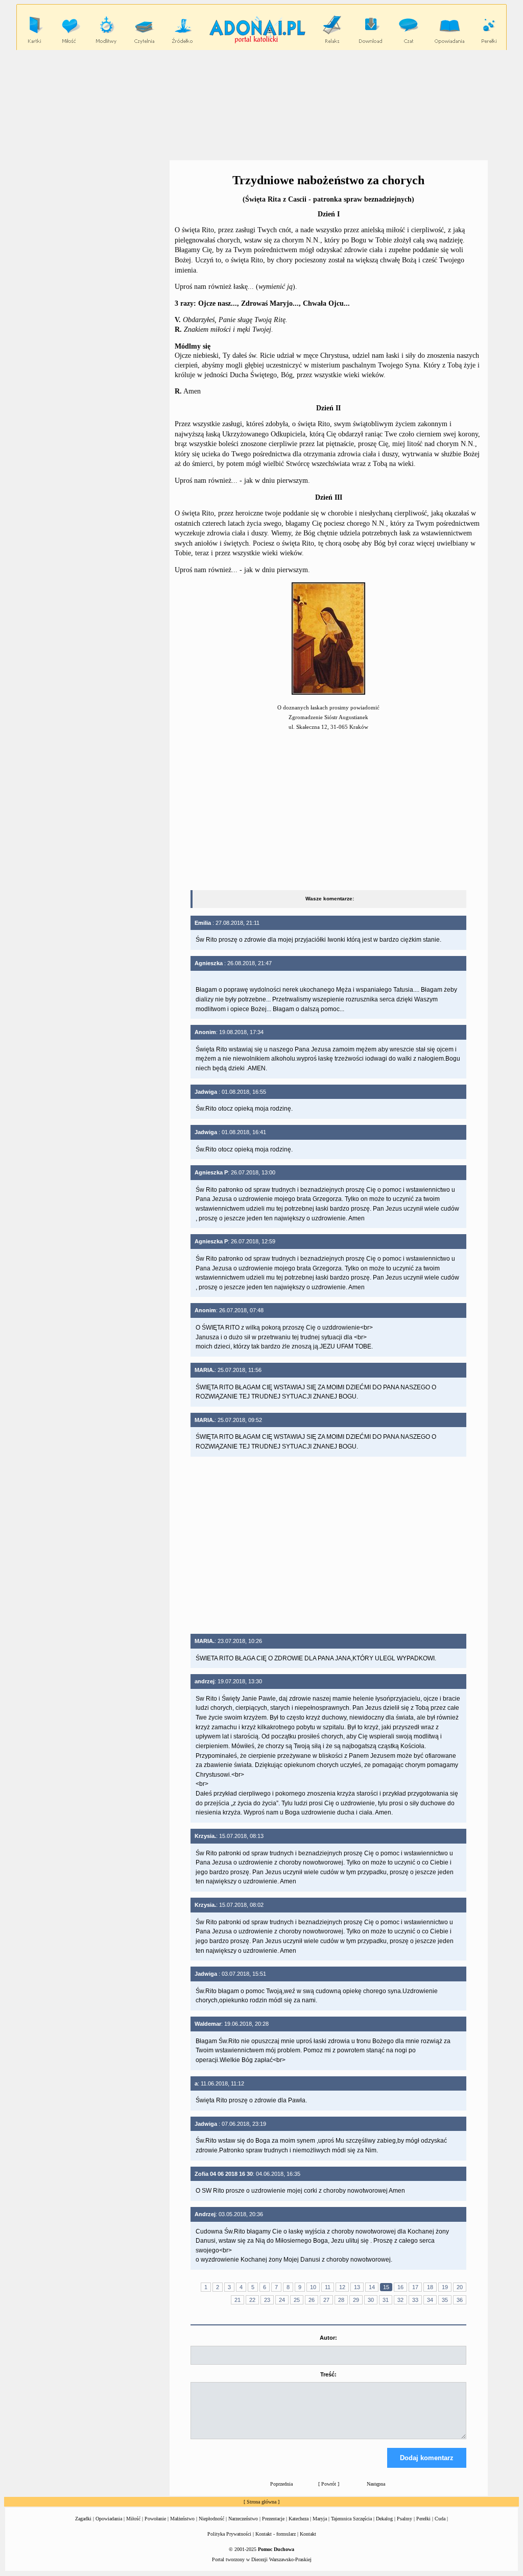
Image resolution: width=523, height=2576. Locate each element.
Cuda (440, 2519)
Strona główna (261, 2502)
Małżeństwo (182, 2519)
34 (430, 2300)
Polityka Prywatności (229, 2534)
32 (400, 2300)
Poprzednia (281, 2484)
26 (312, 2300)
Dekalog (384, 2519)
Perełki (423, 2519)
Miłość (133, 2519)
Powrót (329, 2484)
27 (326, 2300)
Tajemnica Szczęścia (351, 2519)
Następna (376, 2484)
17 (415, 2287)
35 (445, 2300)
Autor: (328, 2338)
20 (460, 2287)
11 (328, 2287)
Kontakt (308, 2534)
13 (357, 2287)
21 (237, 2300)
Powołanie (155, 2519)
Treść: (328, 2374)
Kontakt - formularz (276, 2534)
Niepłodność (211, 2519)
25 (297, 2300)
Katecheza (299, 2519)
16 (400, 2287)
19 (445, 2287)
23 (267, 2300)
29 (356, 2300)
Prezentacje (273, 2519)
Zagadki (83, 2519)
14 (372, 2287)
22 (252, 2300)
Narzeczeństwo (243, 2519)
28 (341, 2300)
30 (371, 2300)
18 (430, 2287)
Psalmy (405, 2519)
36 (460, 2300)
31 (386, 2300)
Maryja (320, 2519)
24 (282, 2300)
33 (415, 2300)
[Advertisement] (261, 105)
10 (313, 2287)
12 (342, 2287)
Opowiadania (109, 2519)
